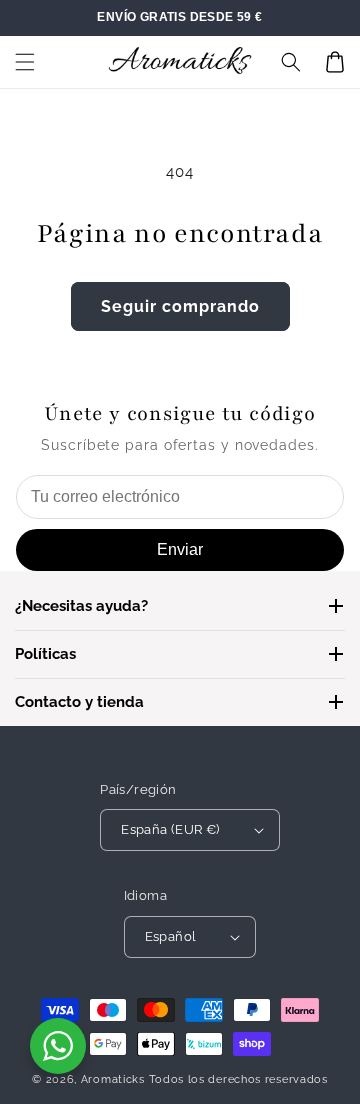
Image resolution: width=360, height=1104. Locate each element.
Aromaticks (113, 1079)
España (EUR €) (170, 829)
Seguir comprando (180, 306)
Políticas (45, 654)
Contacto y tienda (79, 702)
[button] (25, 62)
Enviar (180, 549)
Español (171, 936)
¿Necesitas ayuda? (81, 606)
